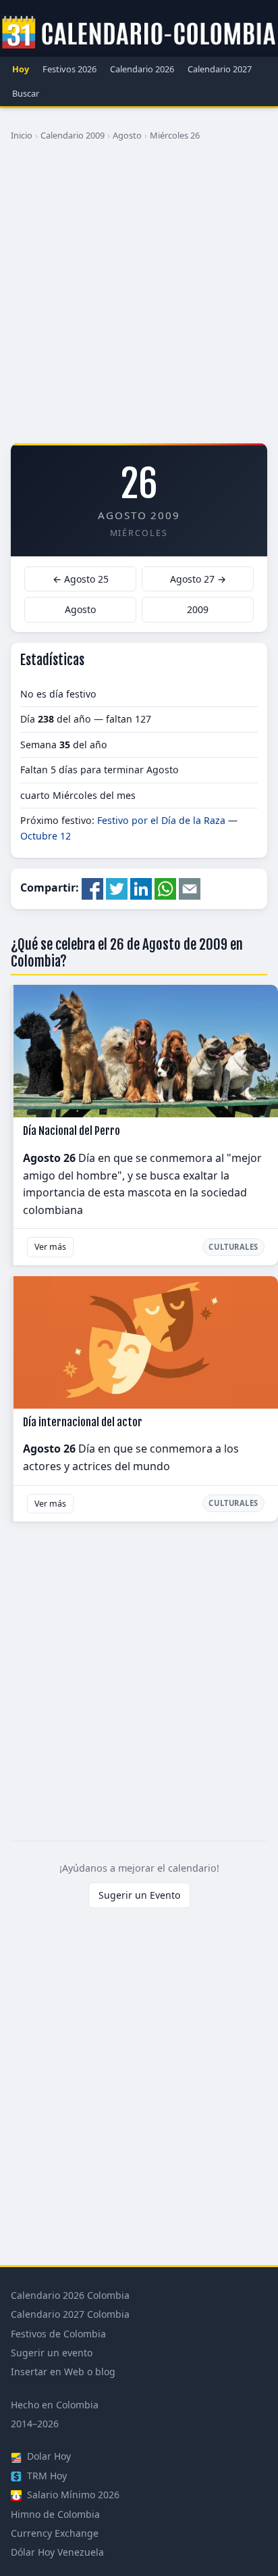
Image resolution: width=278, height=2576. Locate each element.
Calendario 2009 (73, 135)
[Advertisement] (139, 297)
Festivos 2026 (69, 69)
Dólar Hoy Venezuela (57, 2552)
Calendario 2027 (220, 69)
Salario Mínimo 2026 (72, 2495)
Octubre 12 (46, 836)
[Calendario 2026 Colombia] (139, 33)
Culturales (233, 1247)
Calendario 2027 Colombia (70, 2314)
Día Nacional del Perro (72, 1131)
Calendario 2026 (142, 69)
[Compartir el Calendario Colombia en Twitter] (117, 888)
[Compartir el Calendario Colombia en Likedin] (141, 888)
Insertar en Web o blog (63, 2372)
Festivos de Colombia (58, 2334)
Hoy (21, 69)
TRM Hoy (46, 2476)
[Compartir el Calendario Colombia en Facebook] (92, 888)
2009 (198, 609)
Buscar (26, 93)
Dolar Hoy (48, 2456)
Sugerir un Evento (139, 1895)
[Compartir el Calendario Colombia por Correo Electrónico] (190, 888)
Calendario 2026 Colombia (70, 2295)
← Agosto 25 (81, 579)
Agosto (127, 135)
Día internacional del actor (83, 1422)
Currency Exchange (55, 2533)
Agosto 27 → (198, 579)
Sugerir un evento (52, 2353)
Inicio (22, 135)
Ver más (50, 1247)
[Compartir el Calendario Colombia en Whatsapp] (165, 888)
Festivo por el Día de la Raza (161, 820)
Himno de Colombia (55, 2514)
